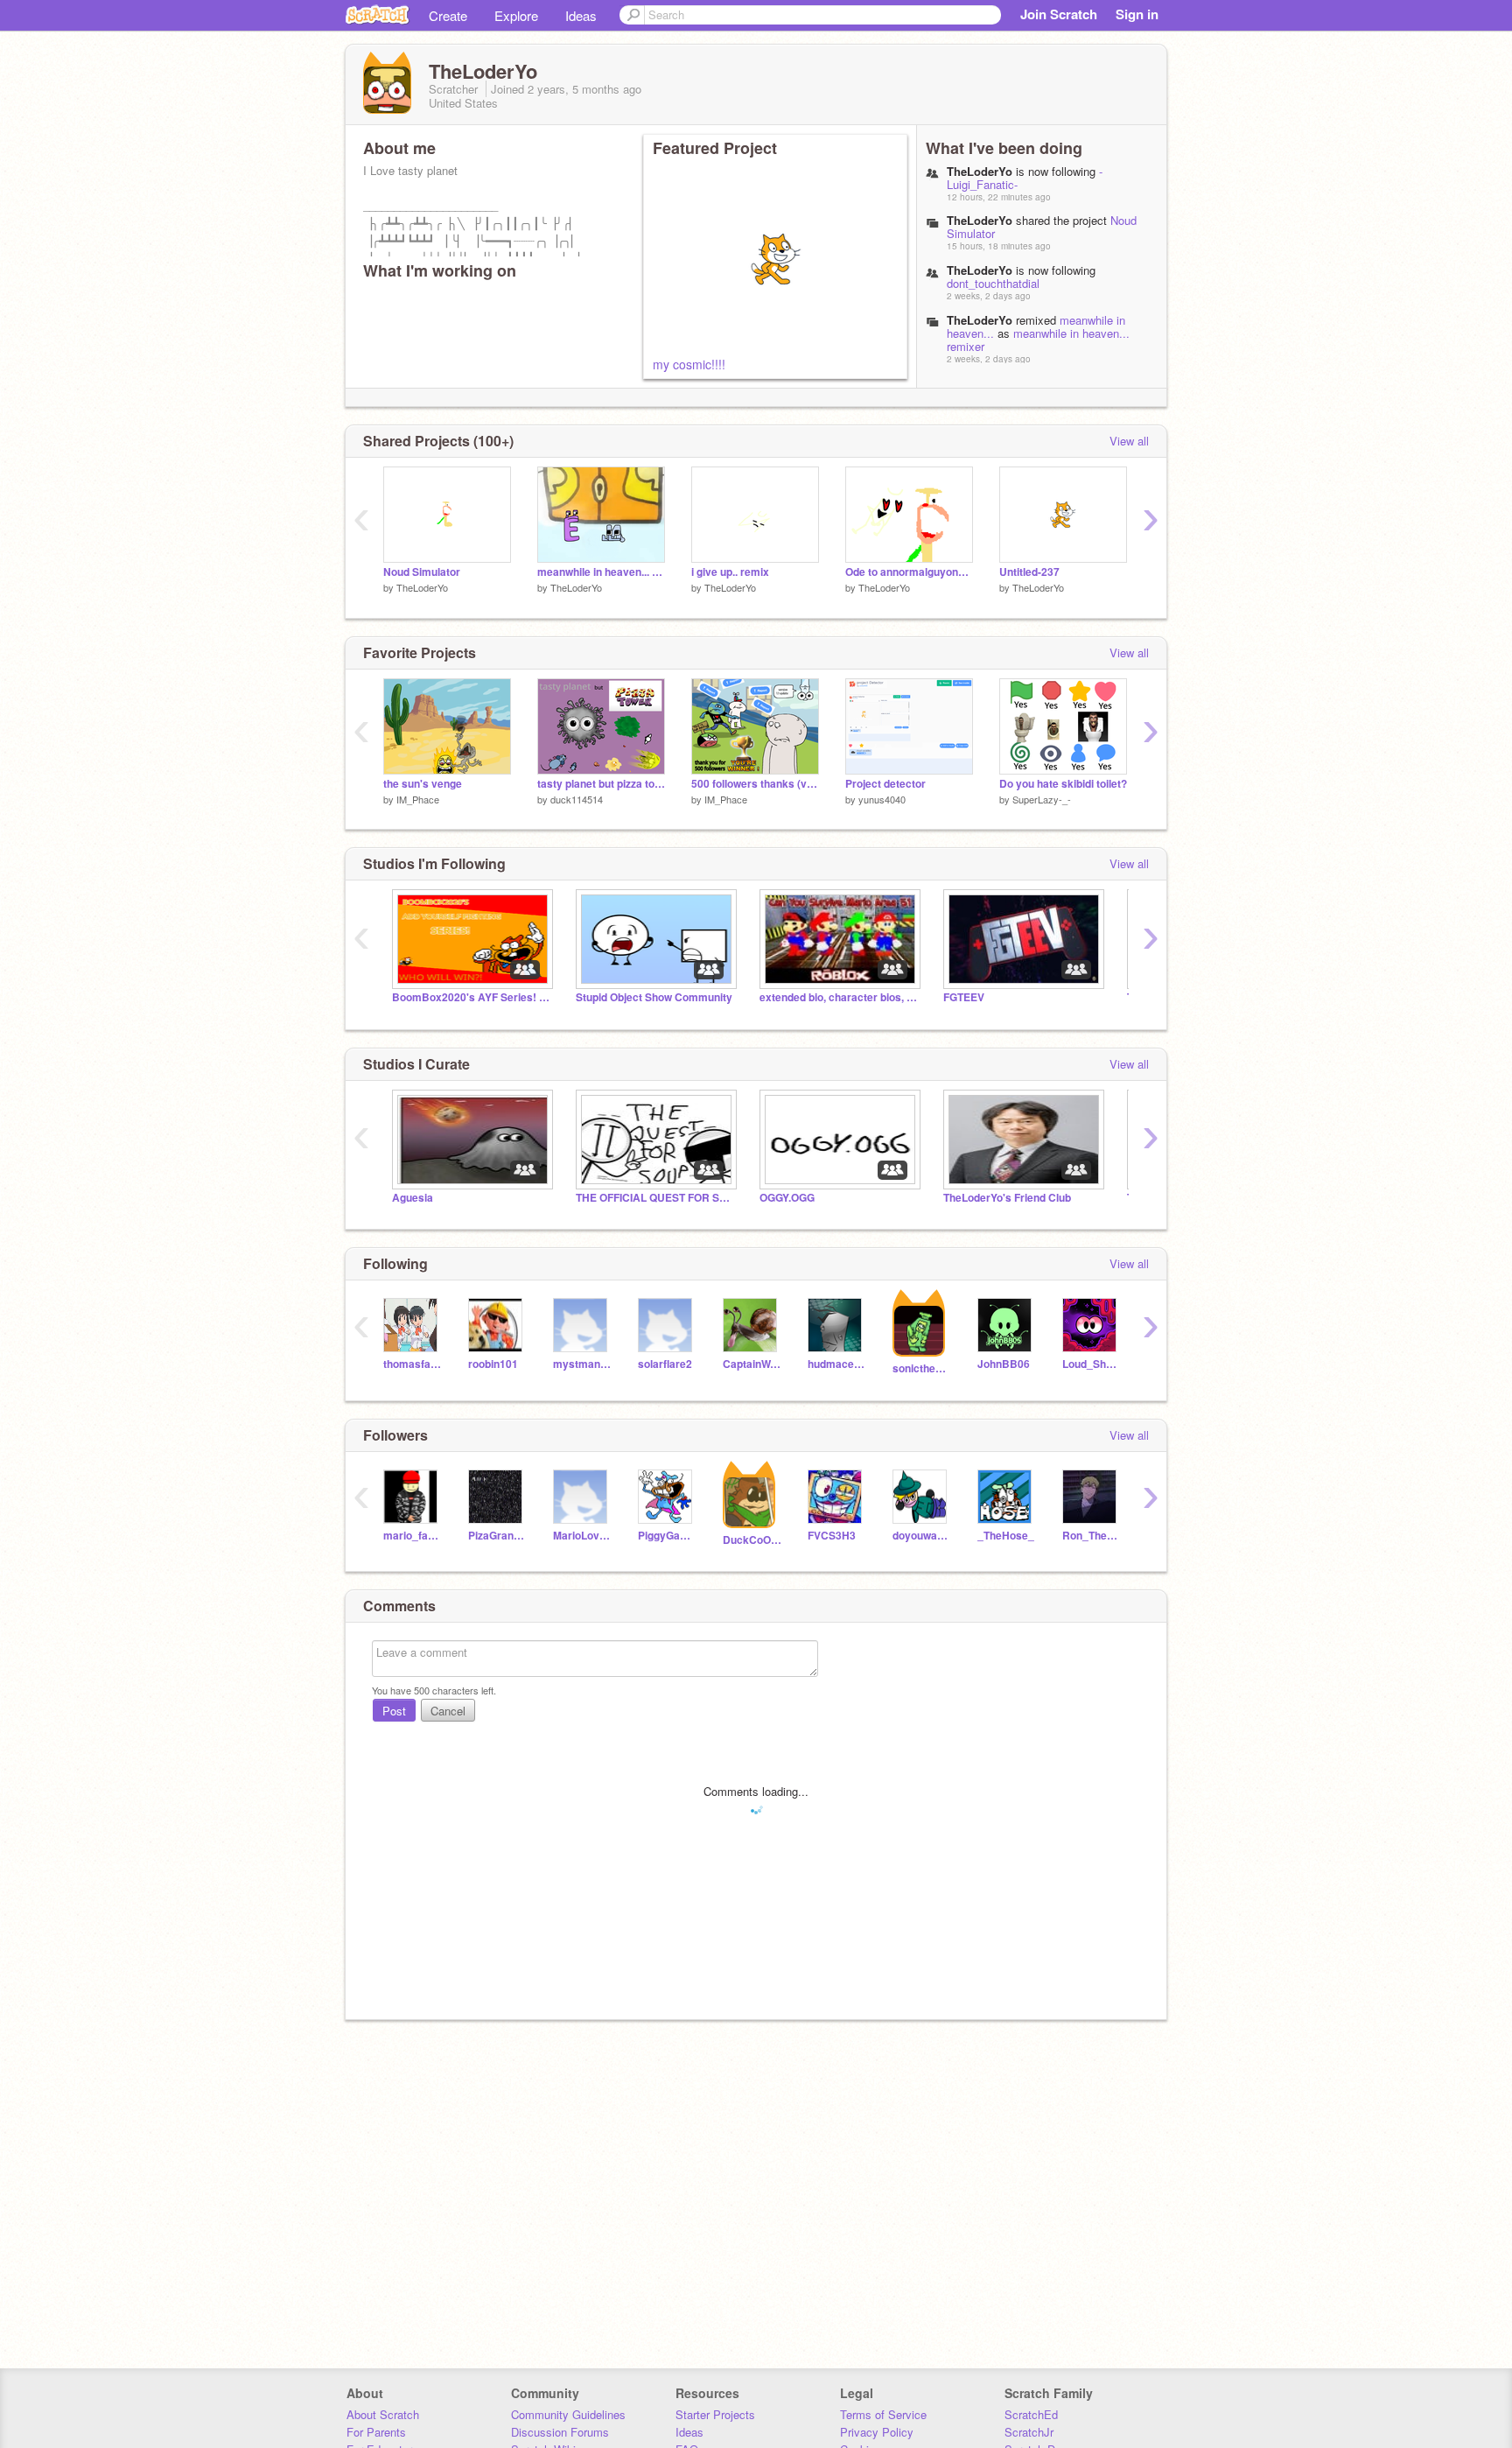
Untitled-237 (1029, 572)
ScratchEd (1031, 2414)
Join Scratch (1059, 14)
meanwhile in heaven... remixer (1038, 340)
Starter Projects (715, 2414)
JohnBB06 (1004, 1364)
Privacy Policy (877, 2432)
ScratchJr (1029, 2432)
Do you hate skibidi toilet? (1063, 784)
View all (1129, 441)
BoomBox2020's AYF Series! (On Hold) (471, 997)
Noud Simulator (422, 572)
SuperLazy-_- (1042, 799)
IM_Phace (418, 799)
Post (394, 1711)
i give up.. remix (730, 572)
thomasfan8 (413, 1364)
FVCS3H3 (832, 1536)
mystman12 (582, 1364)
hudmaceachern (837, 1364)
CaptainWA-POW (752, 1364)
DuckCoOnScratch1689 (752, 1540)
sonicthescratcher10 (922, 1368)
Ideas (581, 15)
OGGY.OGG (787, 1198)
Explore (516, 15)
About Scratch (383, 2414)
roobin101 (493, 1364)
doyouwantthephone (922, 1536)
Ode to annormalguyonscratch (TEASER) (909, 572)
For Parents (376, 2432)
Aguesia (413, 1198)
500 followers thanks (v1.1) (755, 784)
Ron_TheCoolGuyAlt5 (1092, 1536)
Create (448, 15)
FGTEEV (964, 997)
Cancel (448, 1711)
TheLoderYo (422, 587)
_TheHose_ (1006, 1536)
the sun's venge (423, 784)
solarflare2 (665, 1364)
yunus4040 (882, 799)
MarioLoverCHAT (582, 1536)
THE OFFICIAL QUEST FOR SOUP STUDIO (654, 1198)
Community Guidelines (568, 2414)
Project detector (885, 784)
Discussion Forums (560, 2432)
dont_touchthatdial (993, 283)
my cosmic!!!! (689, 364)
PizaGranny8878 (497, 1536)
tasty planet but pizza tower (601, 784)
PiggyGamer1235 (667, 1536)
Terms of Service (883, 2414)
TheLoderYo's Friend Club (1007, 1198)
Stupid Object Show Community (654, 997)
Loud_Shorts (1092, 1364)
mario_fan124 (413, 1536)
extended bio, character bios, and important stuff (838, 997)
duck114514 (577, 799)
